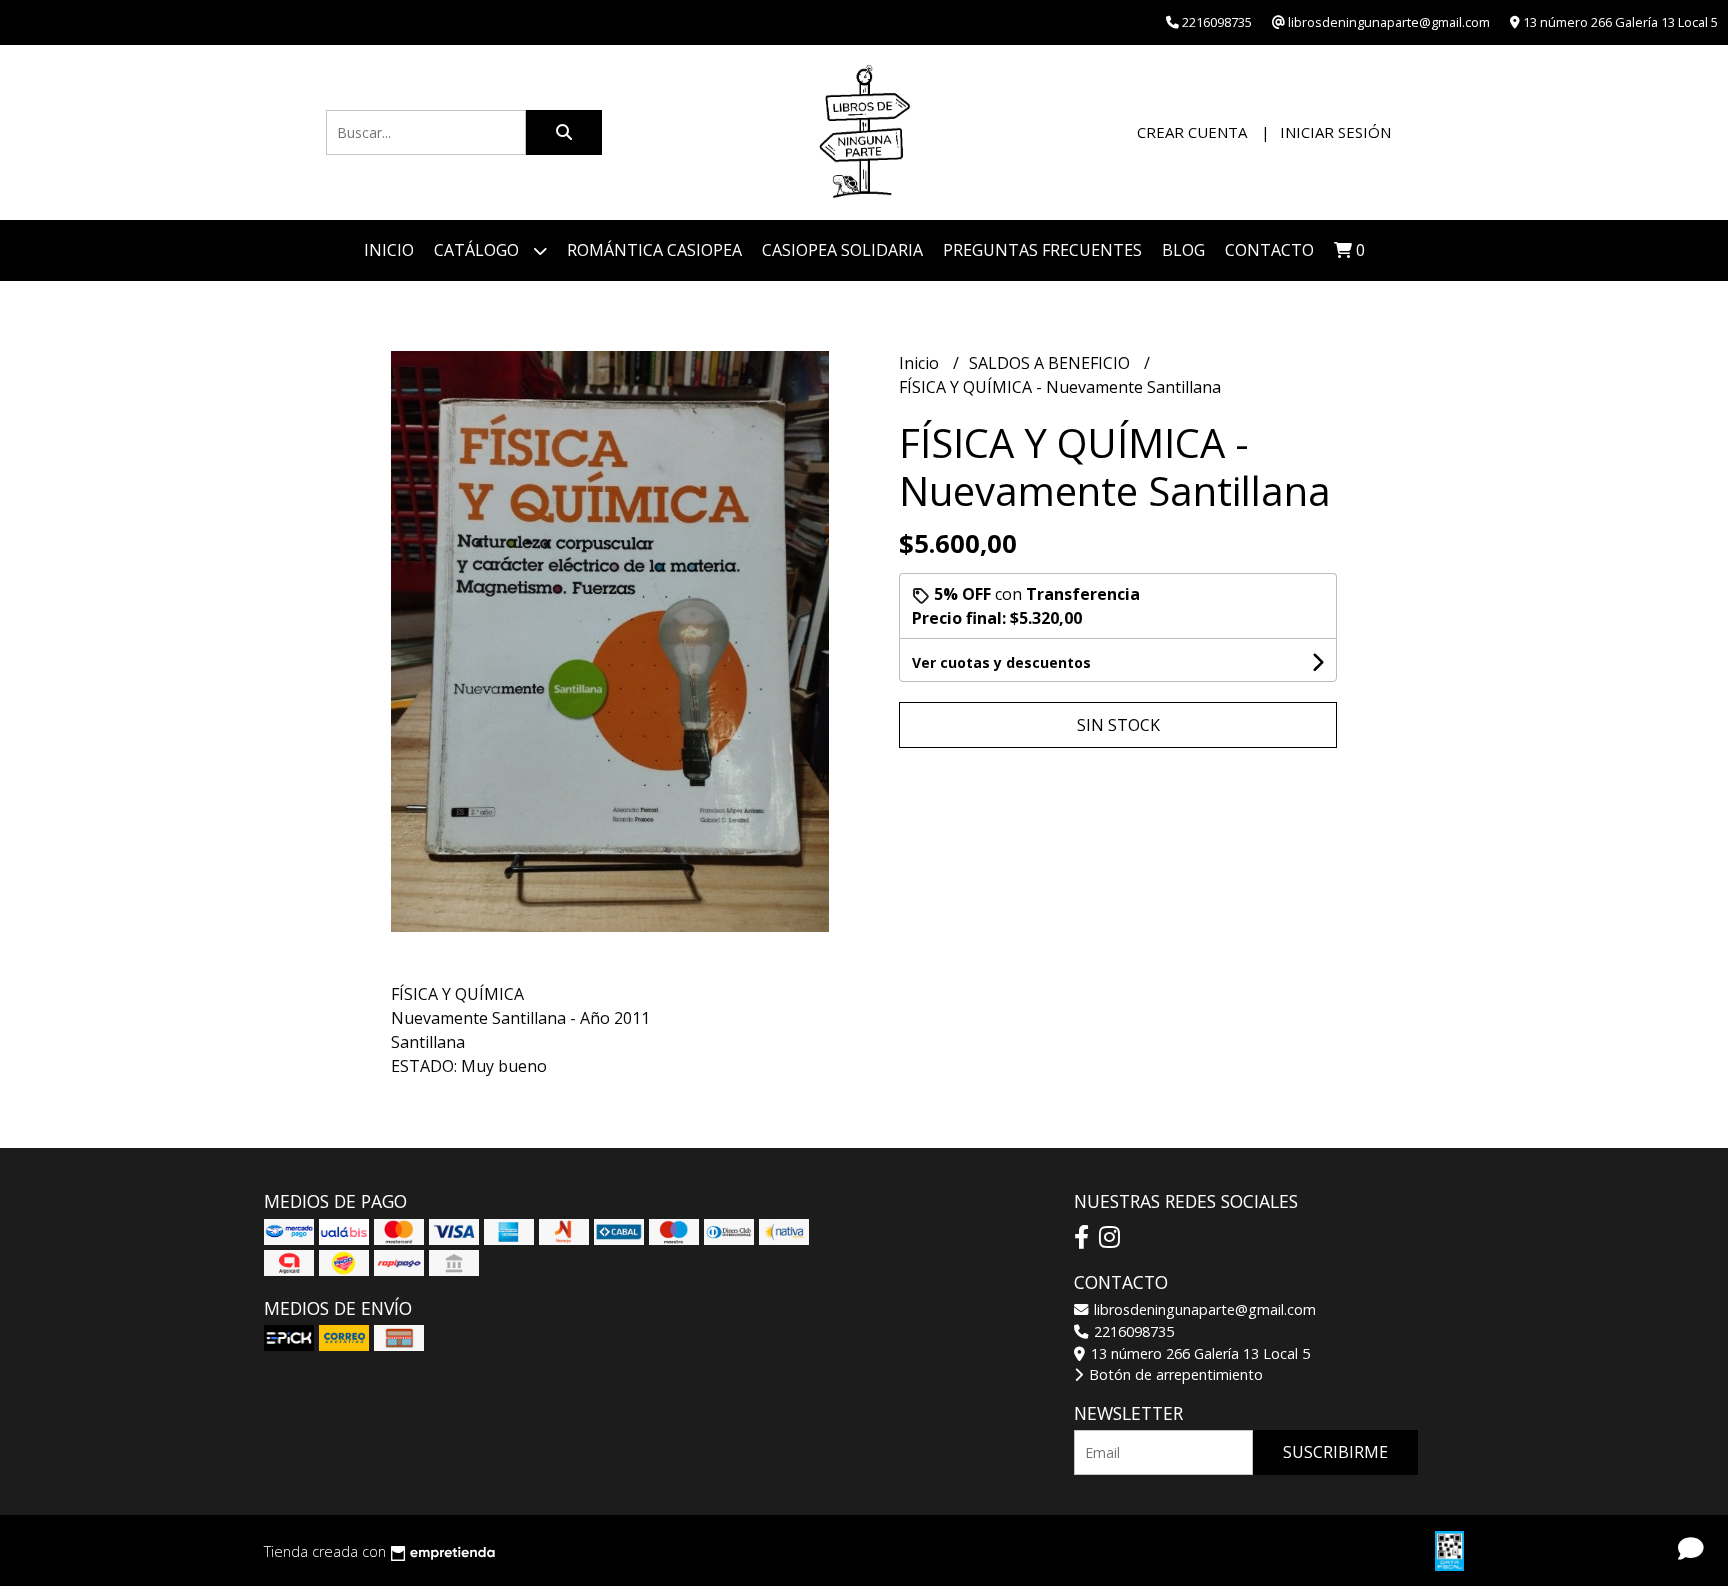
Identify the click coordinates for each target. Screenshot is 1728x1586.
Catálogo (478, 250)
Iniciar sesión (1335, 132)
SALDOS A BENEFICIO (1051, 363)
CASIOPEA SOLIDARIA (842, 250)
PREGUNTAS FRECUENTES (1042, 250)
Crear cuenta (1192, 132)
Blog (1183, 250)
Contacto (1269, 250)
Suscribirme (1335, 1452)
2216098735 (1132, 1331)
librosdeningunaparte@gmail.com (1203, 1309)
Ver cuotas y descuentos (1001, 662)
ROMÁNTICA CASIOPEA (654, 250)
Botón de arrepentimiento (1174, 1374)
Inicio (389, 250)
